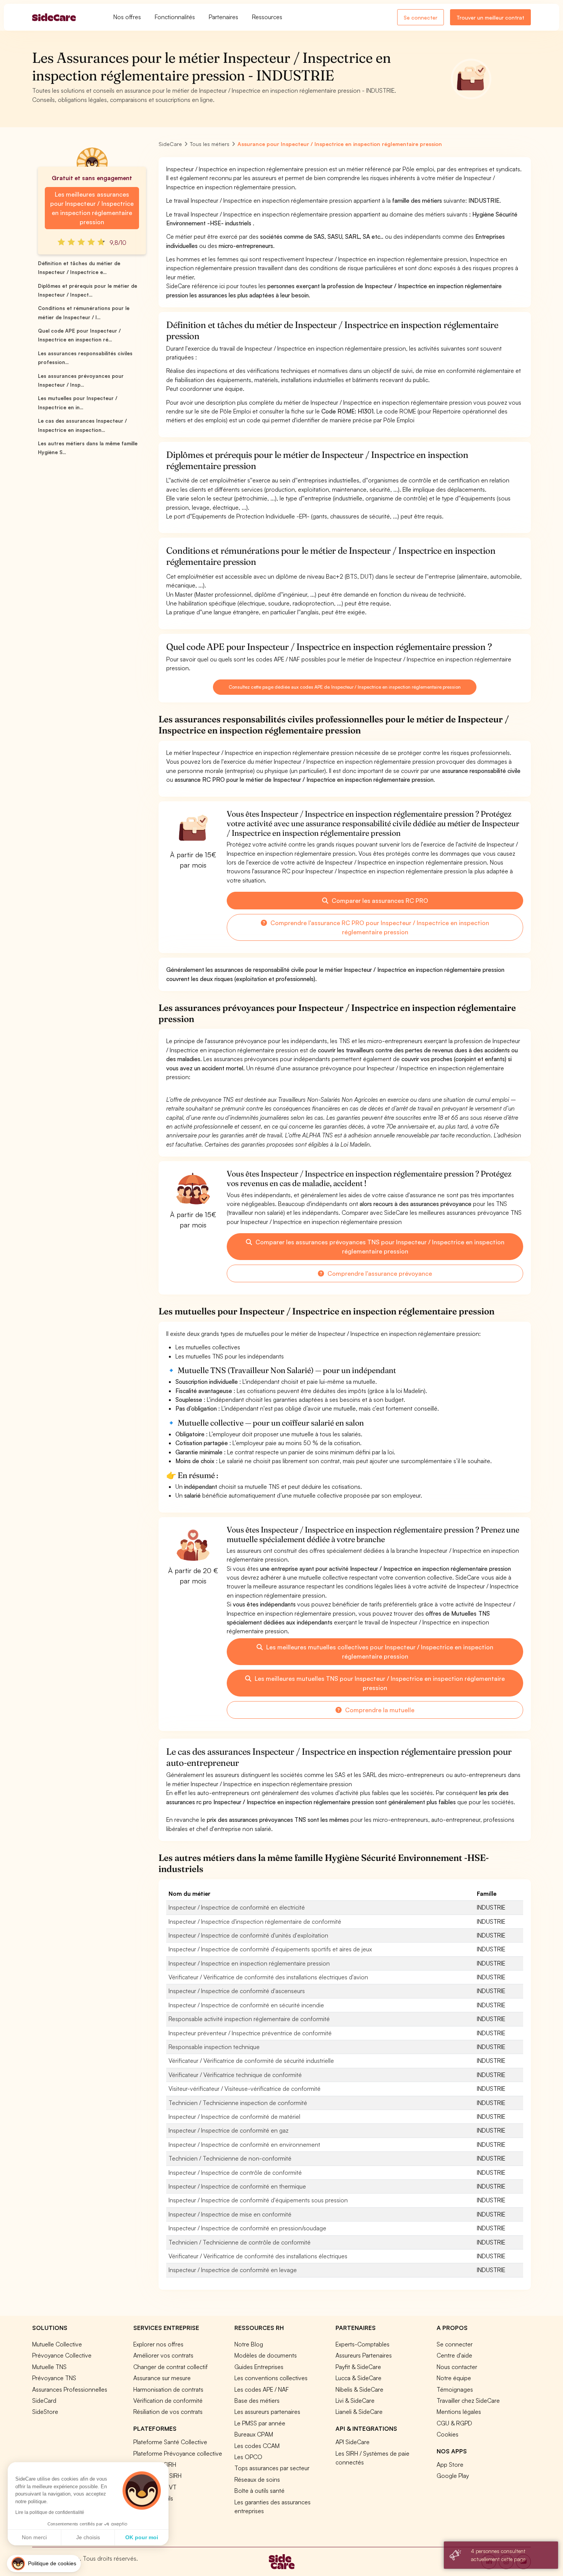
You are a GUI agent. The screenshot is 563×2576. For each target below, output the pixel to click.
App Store (450, 2464)
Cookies (448, 2434)
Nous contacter (457, 2367)
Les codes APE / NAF (262, 2389)
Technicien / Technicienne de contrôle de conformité (240, 2242)
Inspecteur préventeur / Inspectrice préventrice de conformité (250, 2033)
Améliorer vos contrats (163, 2355)
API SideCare (353, 2442)
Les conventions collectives (271, 2378)
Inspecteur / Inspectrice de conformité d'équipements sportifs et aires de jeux (270, 1949)
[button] (44, 2564)
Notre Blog (249, 2344)
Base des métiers (257, 2400)
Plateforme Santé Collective (170, 2442)
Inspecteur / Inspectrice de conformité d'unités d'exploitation (248, 1935)
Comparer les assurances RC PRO (379, 901)
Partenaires (223, 17)
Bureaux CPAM (254, 2434)
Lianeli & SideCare (359, 2412)
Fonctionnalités (175, 17)
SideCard (44, 2400)
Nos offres (127, 17)
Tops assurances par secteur (272, 2468)
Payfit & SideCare (358, 2367)
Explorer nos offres (158, 2344)
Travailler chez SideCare (468, 2400)
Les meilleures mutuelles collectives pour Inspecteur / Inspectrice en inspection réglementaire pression (379, 1652)
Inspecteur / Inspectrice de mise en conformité (230, 2214)
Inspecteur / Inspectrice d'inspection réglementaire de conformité (255, 1921)
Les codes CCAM (257, 2446)
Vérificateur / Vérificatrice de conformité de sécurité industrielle (251, 2061)
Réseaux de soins (257, 2479)
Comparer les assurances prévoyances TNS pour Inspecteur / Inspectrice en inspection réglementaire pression (379, 1247)
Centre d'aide (454, 2355)
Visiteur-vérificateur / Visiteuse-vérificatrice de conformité (245, 2089)
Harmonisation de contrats (168, 2389)
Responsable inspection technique (214, 2047)
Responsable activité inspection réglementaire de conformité (249, 2019)
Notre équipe (454, 2378)
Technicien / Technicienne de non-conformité (230, 2158)
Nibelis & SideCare (359, 2389)
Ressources (267, 17)
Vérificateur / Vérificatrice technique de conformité (235, 2075)
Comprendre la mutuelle (379, 1710)
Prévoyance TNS (54, 2378)
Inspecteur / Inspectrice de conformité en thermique (237, 2186)
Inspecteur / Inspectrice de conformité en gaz (228, 2130)
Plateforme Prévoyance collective (178, 2453)
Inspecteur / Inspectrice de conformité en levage (233, 2270)
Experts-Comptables (363, 2344)
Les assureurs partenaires (267, 2412)
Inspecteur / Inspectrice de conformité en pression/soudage (247, 2228)
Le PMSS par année (260, 2423)
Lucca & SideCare (358, 2378)
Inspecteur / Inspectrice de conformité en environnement (244, 2144)
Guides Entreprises (259, 2367)
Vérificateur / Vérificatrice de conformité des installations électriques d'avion (268, 1977)
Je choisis (88, 2537)
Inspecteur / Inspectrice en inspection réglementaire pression (249, 1963)
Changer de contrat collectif (170, 2367)
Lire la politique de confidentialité (50, 2512)
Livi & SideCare (355, 2400)
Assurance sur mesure (162, 2378)
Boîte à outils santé (259, 2491)
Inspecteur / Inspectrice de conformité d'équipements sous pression (258, 2200)
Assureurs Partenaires (364, 2355)
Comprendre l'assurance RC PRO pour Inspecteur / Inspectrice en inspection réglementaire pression (379, 927)
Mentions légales (459, 2412)
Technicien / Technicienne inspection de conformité (238, 2103)
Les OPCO (248, 2457)
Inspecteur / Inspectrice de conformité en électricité (237, 1907)
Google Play (453, 2476)
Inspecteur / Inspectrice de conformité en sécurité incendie (246, 2005)
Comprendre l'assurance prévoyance (379, 1273)
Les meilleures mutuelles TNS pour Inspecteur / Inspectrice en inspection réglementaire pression (379, 1683)
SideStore (45, 2412)
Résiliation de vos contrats (168, 2412)
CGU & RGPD (454, 2423)
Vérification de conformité (168, 2400)
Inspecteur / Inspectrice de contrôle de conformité (235, 2172)
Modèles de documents (266, 2355)
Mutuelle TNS (49, 2367)
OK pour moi (142, 2537)
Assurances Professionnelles (70, 2389)
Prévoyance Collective (62, 2355)
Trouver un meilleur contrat (490, 17)
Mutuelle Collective (57, 2344)
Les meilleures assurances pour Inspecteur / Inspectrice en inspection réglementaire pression (92, 208)
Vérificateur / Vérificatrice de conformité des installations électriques (258, 2256)
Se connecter (421, 17)
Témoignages (455, 2389)
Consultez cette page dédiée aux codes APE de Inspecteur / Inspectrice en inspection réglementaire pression (345, 687)
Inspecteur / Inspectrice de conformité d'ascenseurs (237, 1991)
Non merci (34, 2537)
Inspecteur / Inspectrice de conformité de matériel (234, 2117)
